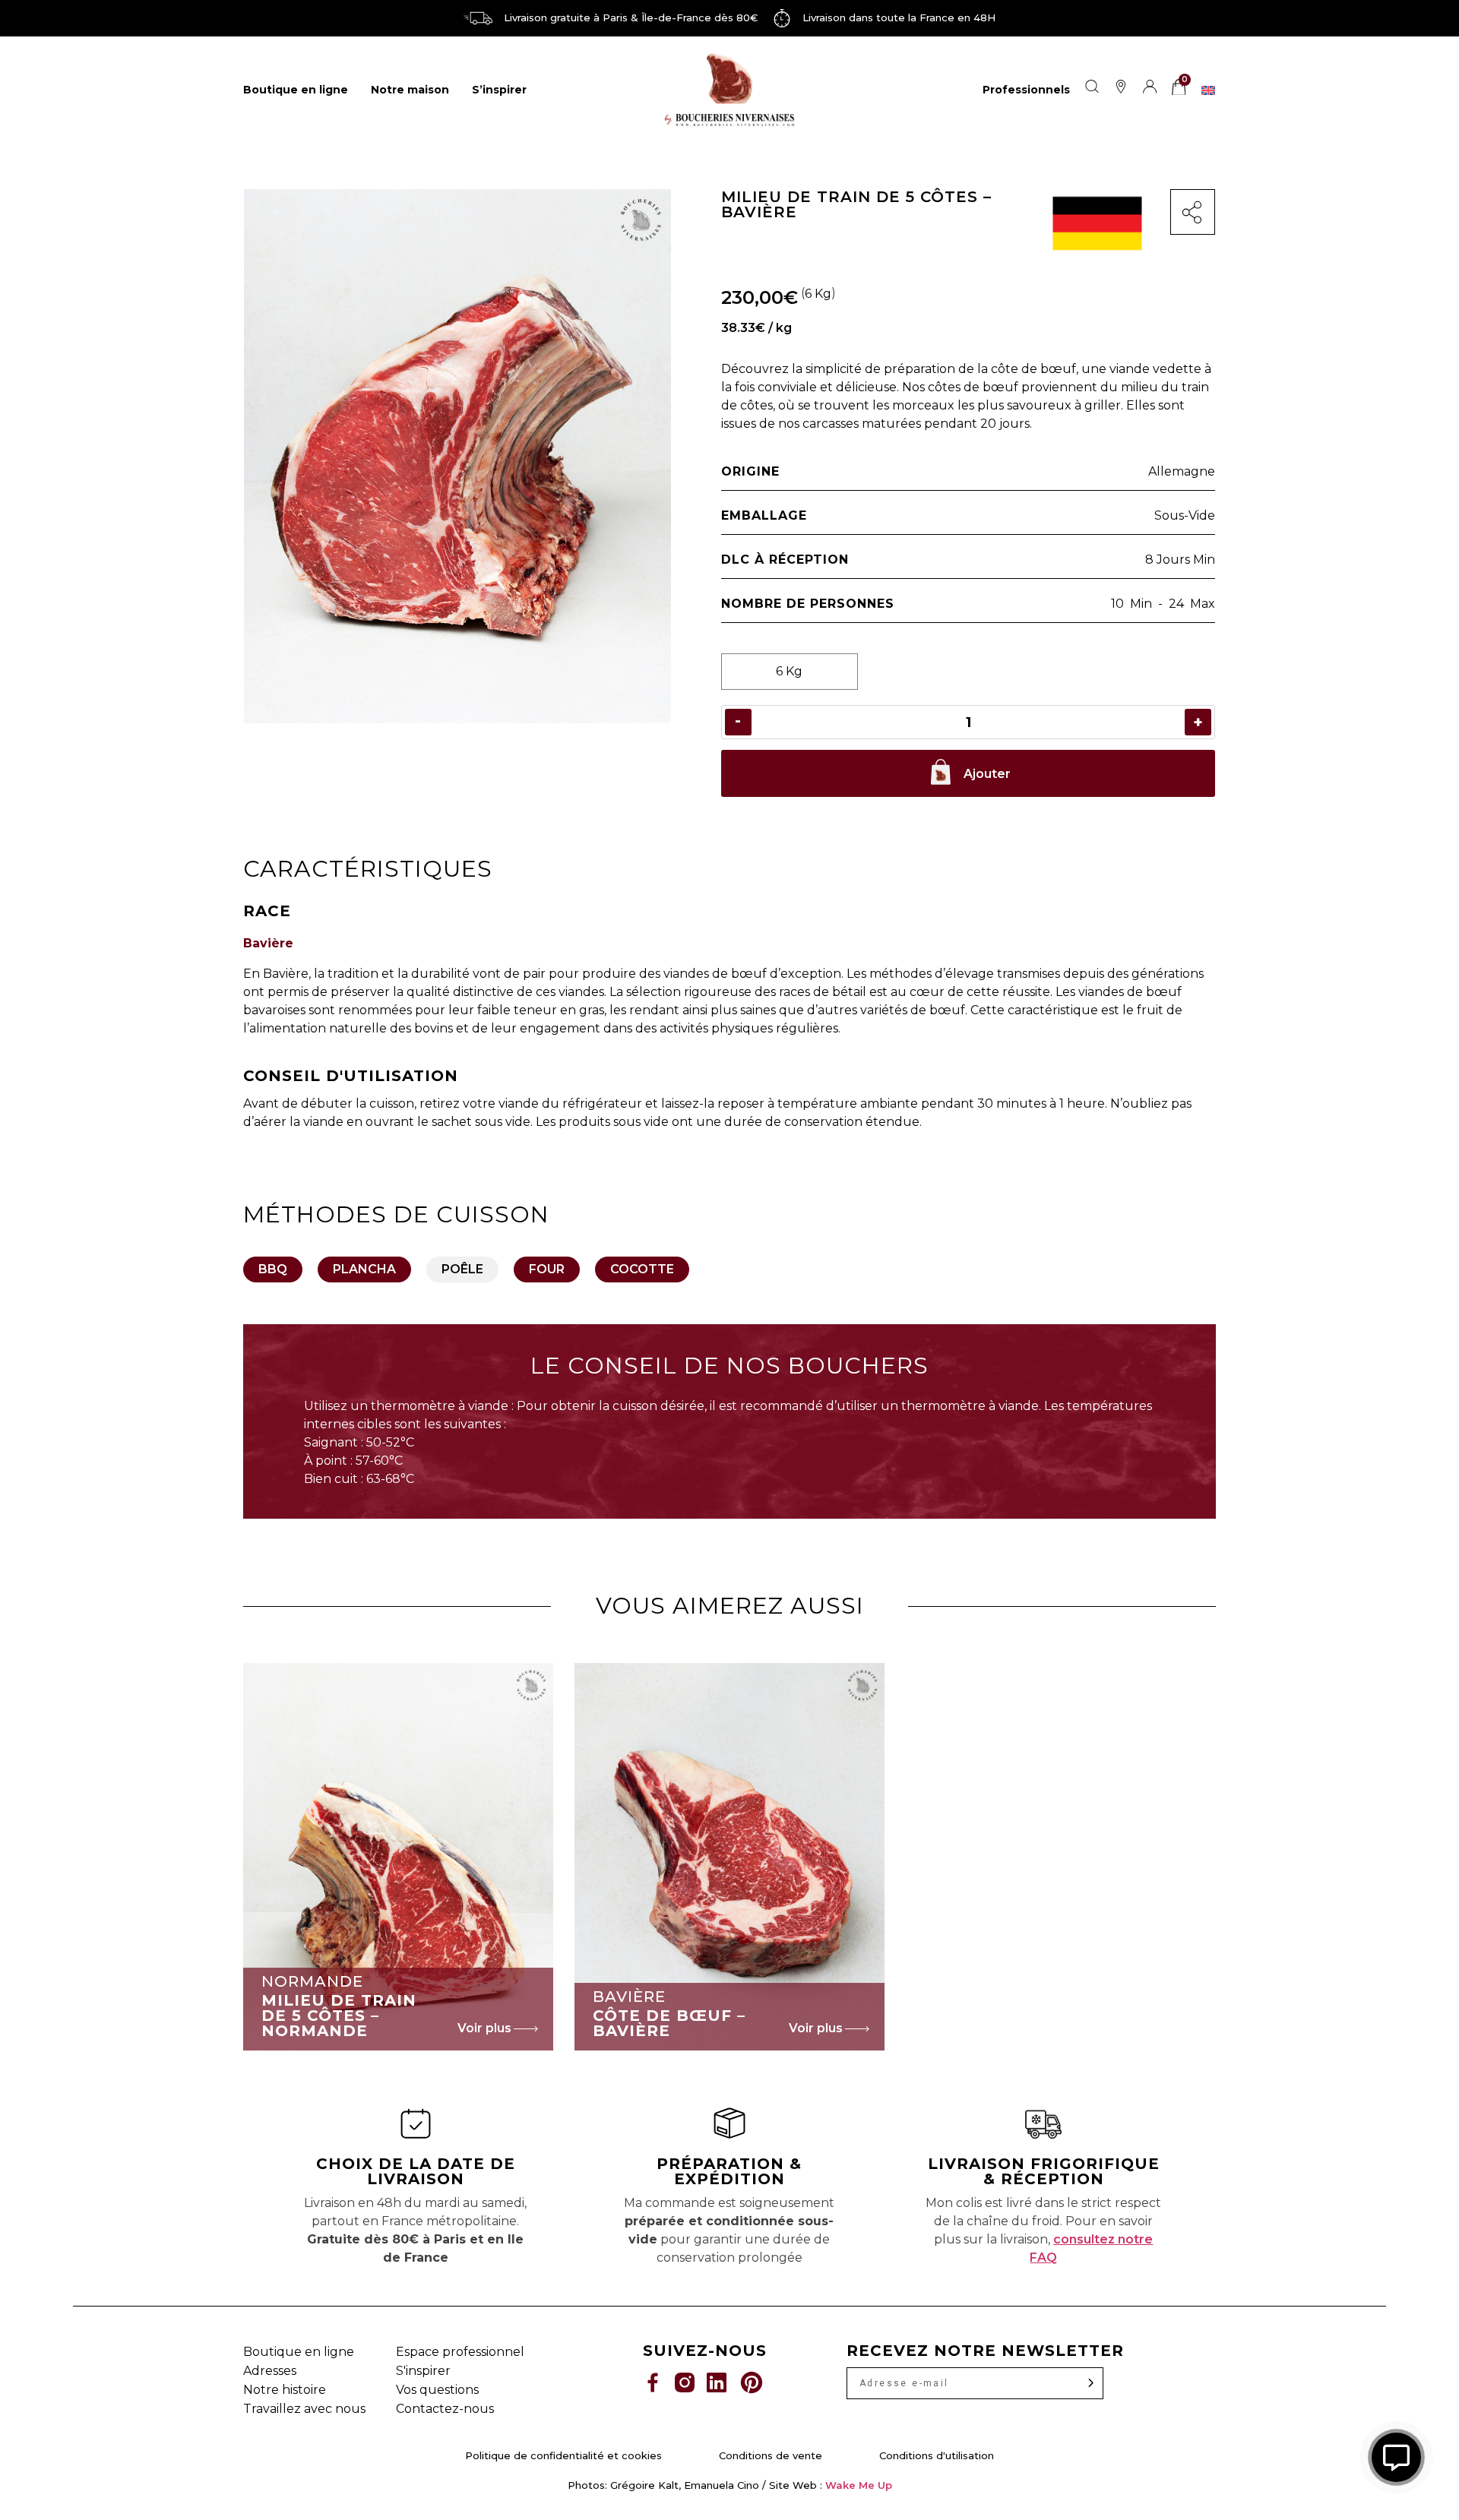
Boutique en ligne (296, 90)
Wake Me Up (859, 2485)
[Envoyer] (1091, 2383)
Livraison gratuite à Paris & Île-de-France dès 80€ (631, 17)
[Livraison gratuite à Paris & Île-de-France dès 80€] (478, 18)
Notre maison (410, 90)
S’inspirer (499, 90)
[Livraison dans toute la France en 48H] (782, 18)
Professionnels (1026, 90)
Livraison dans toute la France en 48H (899, 17)
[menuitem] (1208, 90)
